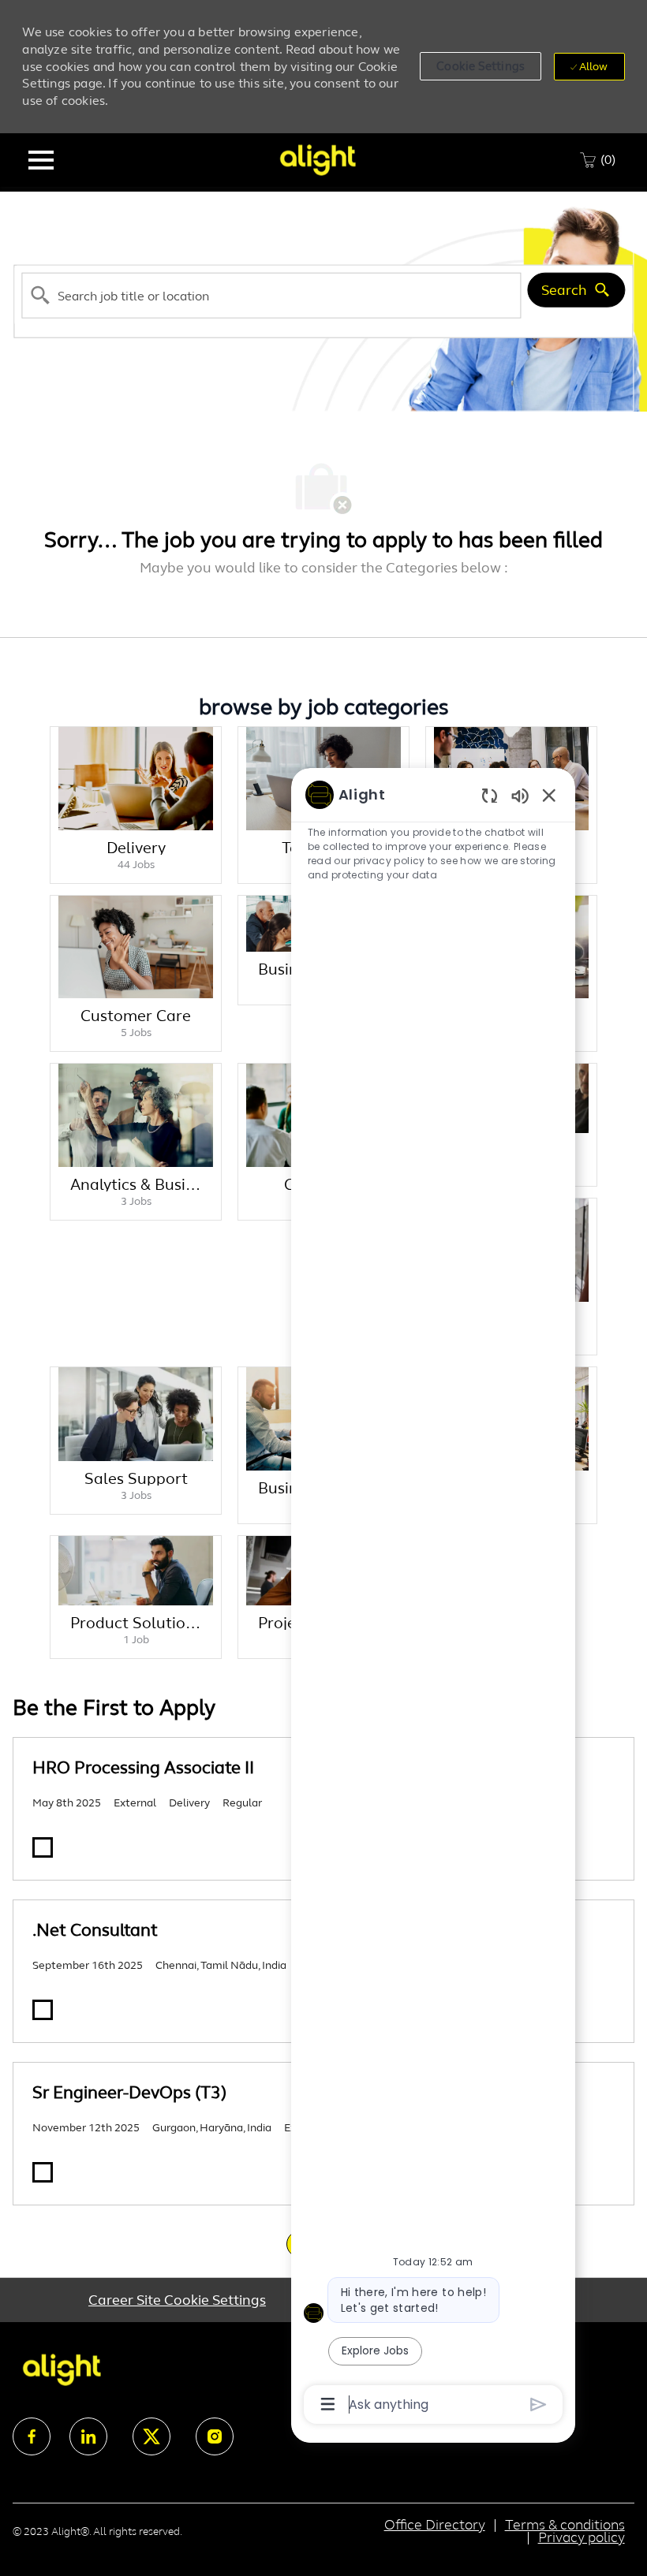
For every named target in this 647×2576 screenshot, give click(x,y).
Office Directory (435, 2525)
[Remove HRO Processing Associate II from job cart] (43, 1847)
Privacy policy (582, 2537)
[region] (433, 1598)
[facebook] (32, 2436)
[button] (481, 66)
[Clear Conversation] (490, 795)
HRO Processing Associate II (143, 1767)
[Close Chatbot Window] (549, 795)
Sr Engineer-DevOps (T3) (129, 2092)
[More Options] (328, 2404)
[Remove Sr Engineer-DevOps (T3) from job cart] (43, 2172)
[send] (539, 2405)
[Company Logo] (318, 159)
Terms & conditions (565, 2525)
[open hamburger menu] (41, 160)
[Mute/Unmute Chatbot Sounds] (520, 795)
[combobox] (271, 296)
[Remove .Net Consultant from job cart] (43, 2010)
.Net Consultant (95, 1930)
